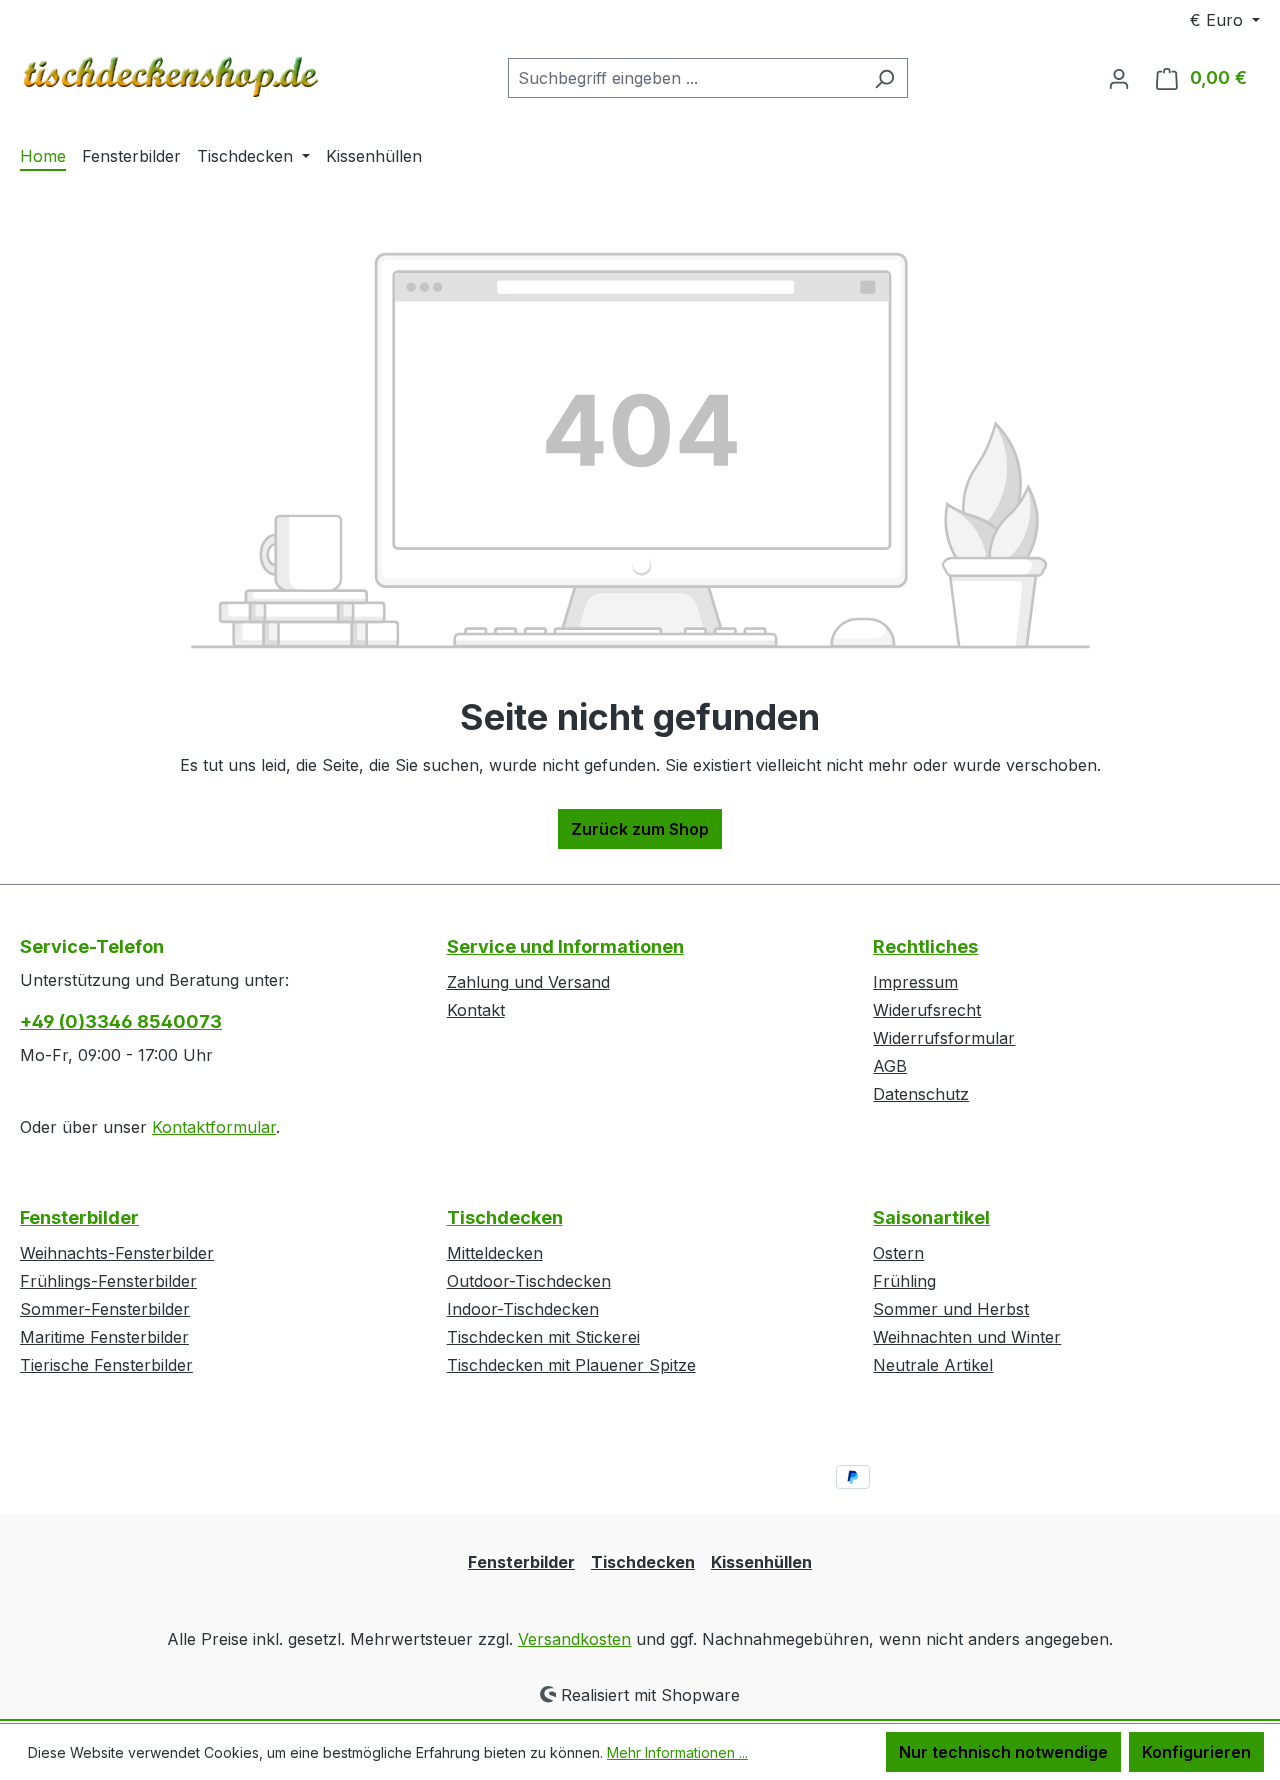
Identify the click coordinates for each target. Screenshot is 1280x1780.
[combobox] (685, 78)
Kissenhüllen (761, 1562)
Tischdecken (505, 1217)
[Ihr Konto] (1119, 78)
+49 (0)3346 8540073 (121, 1021)
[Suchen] (884, 78)
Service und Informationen (565, 946)
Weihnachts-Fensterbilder (117, 1253)
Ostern (898, 1253)
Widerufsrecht (927, 1010)
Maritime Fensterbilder (104, 1337)
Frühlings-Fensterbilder (108, 1281)
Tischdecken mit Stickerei (543, 1337)
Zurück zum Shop (640, 829)
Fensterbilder (79, 1217)
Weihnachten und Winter (967, 1337)
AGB (890, 1066)
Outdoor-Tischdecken (529, 1281)
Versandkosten (574, 1639)
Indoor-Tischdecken (523, 1309)
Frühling (904, 1281)
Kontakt (476, 1010)
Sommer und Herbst (951, 1309)
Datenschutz (921, 1094)
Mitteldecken (495, 1253)
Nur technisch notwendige (1003, 1752)
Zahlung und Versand (528, 982)
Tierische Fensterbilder (106, 1365)
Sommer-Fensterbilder (105, 1309)
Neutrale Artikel (933, 1365)
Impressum (915, 982)
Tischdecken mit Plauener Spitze (571, 1365)
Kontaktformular (214, 1127)
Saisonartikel (931, 1217)
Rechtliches (925, 946)
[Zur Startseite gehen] (170, 74)
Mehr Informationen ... (677, 1752)
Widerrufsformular (944, 1038)
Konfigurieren (1196, 1752)
